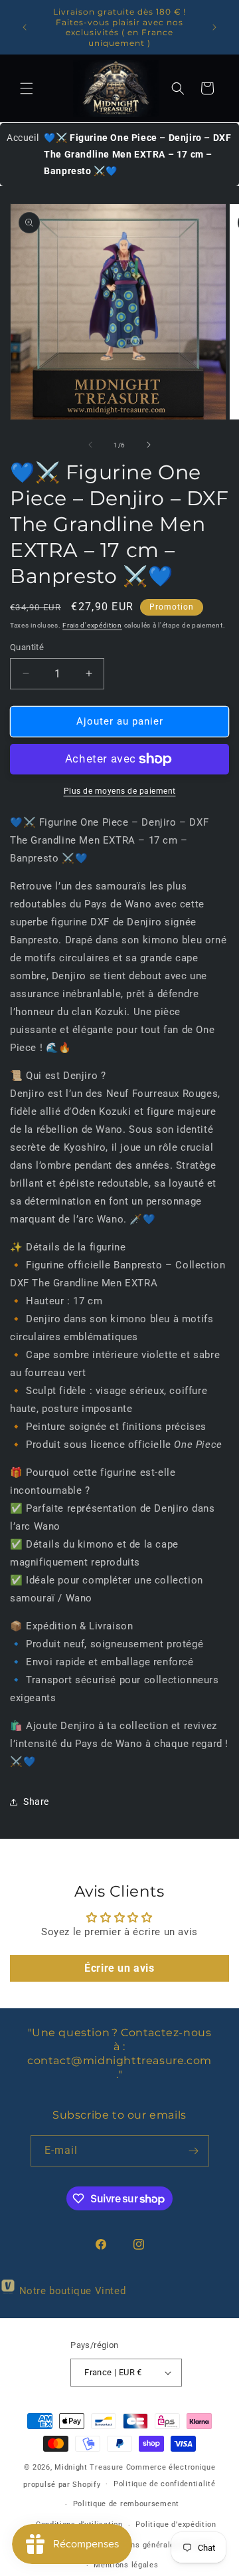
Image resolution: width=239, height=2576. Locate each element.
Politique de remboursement (126, 2504)
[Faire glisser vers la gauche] (90, 445)
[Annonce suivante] (214, 27)
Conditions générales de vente (157, 2545)
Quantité (27, 647)
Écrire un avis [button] (119, 1968)
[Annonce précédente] (25, 27)
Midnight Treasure (90, 2467)
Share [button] (36, 1802)
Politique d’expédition (176, 2524)
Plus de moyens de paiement (120, 791)
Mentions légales (126, 2565)
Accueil (23, 138)
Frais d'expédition (92, 625)
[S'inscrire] (194, 2151)
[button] (27, 88)
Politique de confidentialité (165, 2484)
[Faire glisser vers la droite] (149, 445)
